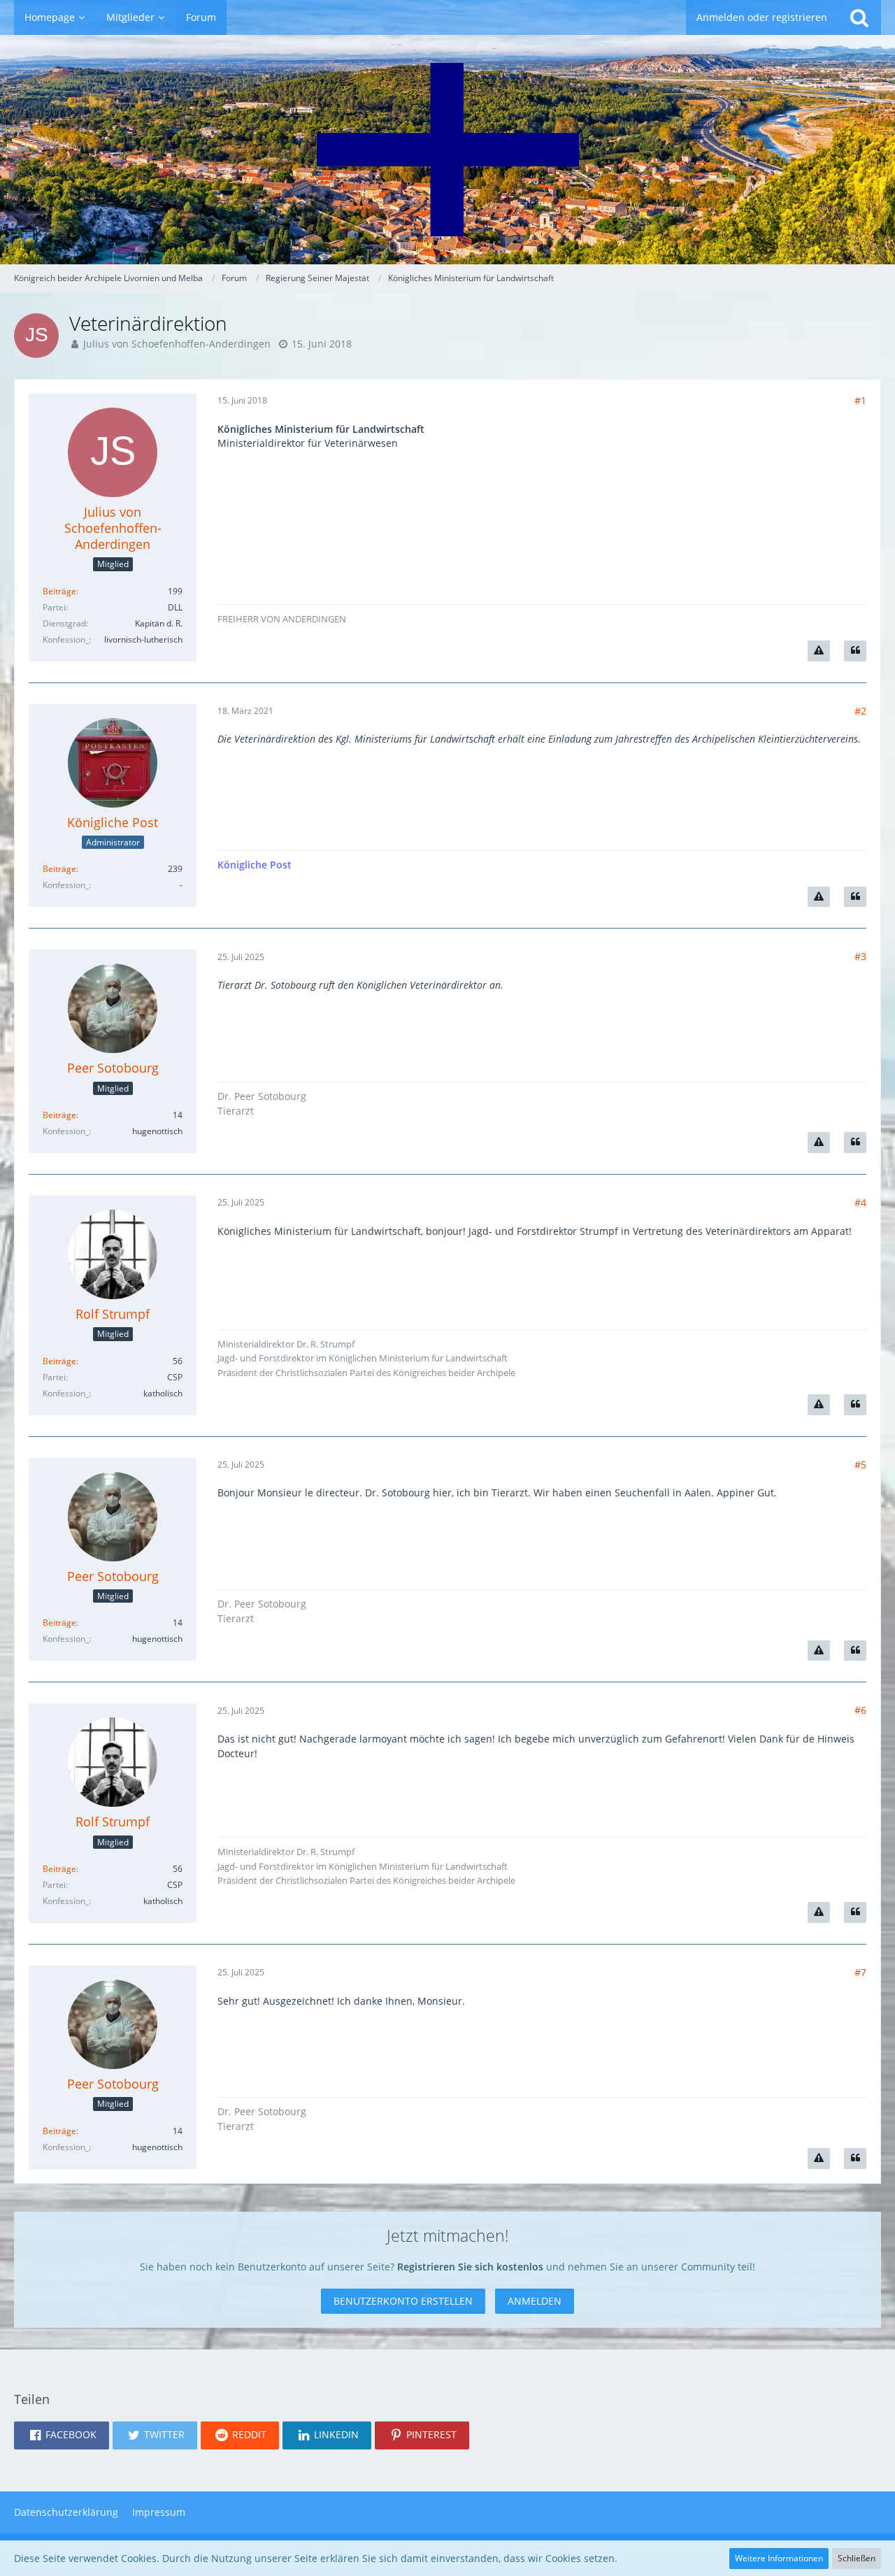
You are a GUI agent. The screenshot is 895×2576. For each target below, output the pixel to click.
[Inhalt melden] (819, 651)
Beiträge (59, 591)
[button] (62, 2435)
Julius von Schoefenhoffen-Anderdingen (177, 344)
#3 (860, 956)
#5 (860, 1465)
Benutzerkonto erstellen (403, 2301)
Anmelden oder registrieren (762, 17)
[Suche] (859, 17)
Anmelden (535, 2301)
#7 (860, 1972)
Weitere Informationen (779, 2558)
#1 (860, 400)
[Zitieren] (855, 651)
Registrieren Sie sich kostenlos (470, 2267)
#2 (860, 711)
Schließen (857, 2558)
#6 (860, 1710)
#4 (860, 1202)
